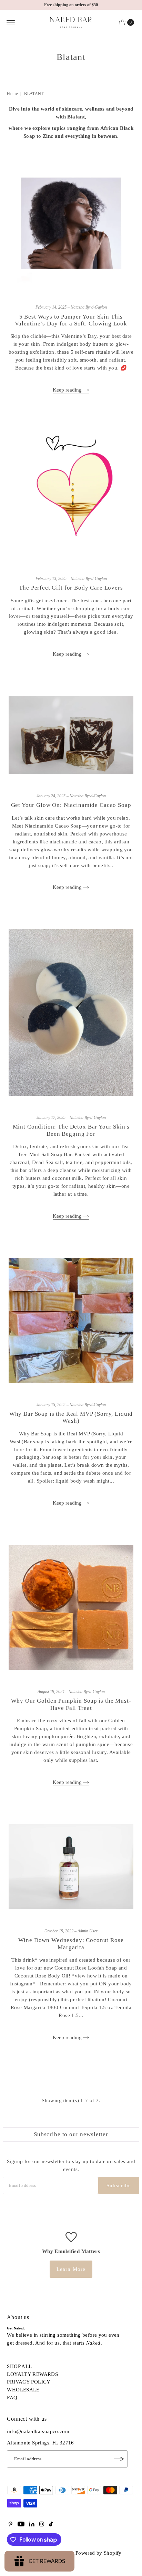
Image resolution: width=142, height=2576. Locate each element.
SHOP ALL (19, 2366)
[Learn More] (71, 2236)
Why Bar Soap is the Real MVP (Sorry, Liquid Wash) (71, 1417)
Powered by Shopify (99, 2553)
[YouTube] (21, 2525)
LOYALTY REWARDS (32, 2374)
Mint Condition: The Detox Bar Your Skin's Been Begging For (71, 1130)
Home (12, 94)
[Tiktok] (51, 2525)
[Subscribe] (119, 2459)
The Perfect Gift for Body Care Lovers (71, 588)
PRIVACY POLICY (29, 2382)
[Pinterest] (11, 2525)
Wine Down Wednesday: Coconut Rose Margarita (71, 1944)
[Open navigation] (11, 22)
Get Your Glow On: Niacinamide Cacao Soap (71, 805)
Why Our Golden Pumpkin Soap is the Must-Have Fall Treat (71, 1704)
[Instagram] (42, 2525)
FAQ (12, 2397)
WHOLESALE (23, 2390)
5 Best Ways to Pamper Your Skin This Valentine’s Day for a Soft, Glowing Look (71, 320)
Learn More (71, 2269)
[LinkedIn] (32, 2525)
